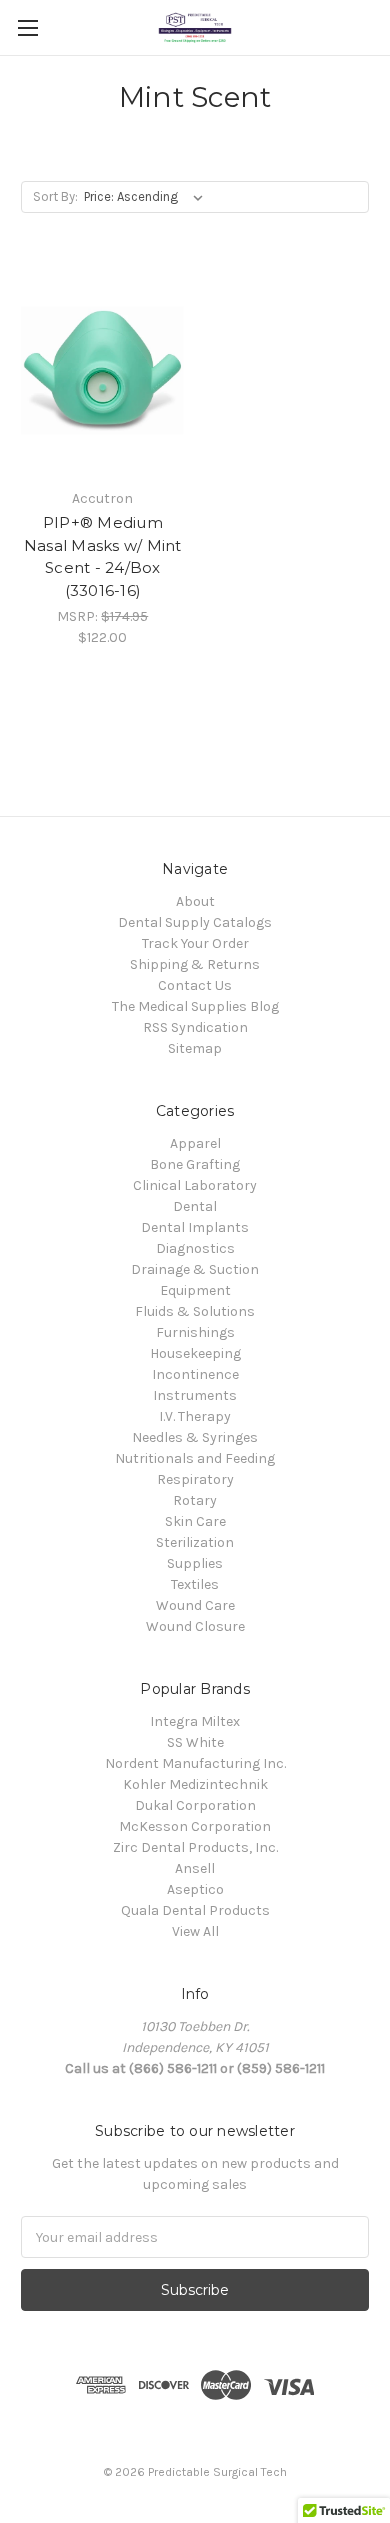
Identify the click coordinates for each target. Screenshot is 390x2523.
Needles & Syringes (195, 1437)
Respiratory (195, 1479)
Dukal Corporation (195, 1805)
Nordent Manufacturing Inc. (195, 1763)
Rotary (195, 1500)
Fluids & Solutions (195, 1311)
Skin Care (195, 1521)
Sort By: (55, 196)
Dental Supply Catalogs (195, 922)
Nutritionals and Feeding (195, 1458)
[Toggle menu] (27, 27)
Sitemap (195, 1048)
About (195, 901)
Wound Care (195, 1605)
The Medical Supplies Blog (195, 1006)
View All (195, 1931)
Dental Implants (195, 1227)
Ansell (195, 1868)
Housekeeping (195, 1353)
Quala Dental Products (195, 1910)
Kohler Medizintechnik (195, 1784)
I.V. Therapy (195, 1416)
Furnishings (195, 1332)
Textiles (195, 1584)
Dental (195, 1206)
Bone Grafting (195, 1164)
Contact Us (195, 985)
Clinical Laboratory (195, 1185)
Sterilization (195, 1542)
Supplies (195, 1563)
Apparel (195, 1143)
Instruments (195, 1395)
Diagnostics (195, 1248)
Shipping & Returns (195, 964)
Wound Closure (195, 1626)
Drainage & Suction (195, 1269)
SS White (195, 1742)
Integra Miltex (195, 1721)
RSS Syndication (195, 1027)
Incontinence (195, 1374)
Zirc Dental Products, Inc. (195, 1847)
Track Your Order (195, 943)
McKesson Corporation (195, 1826)
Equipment (195, 1290)
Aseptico (195, 1889)
